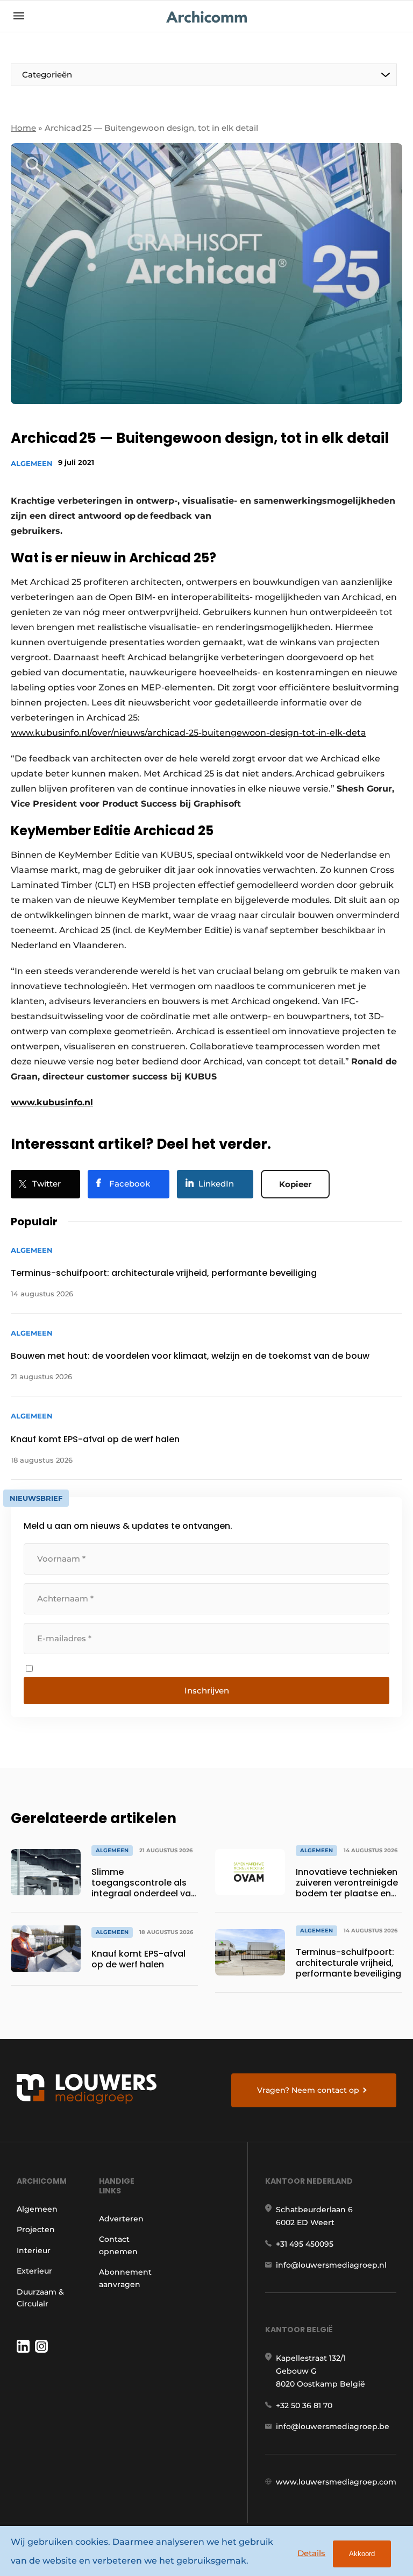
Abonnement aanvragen (125, 2278)
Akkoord (362, 2554)
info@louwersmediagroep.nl (331, 2265)
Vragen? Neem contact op (308, 2090)
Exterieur (34, 2271)
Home (23, 128)
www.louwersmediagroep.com (336, 2482)
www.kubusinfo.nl (52, 1102)
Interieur (34, 2250)
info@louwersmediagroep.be (333, 2426)
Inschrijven (207, 1691)
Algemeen (32, 463)
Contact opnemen (118, 2245)
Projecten (36, 2229)
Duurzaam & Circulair (40, 2298)
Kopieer (295, 1184)
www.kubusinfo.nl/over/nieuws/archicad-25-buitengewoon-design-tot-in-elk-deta (188, 733)
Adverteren (121, 2219)
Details (311, 2553)
